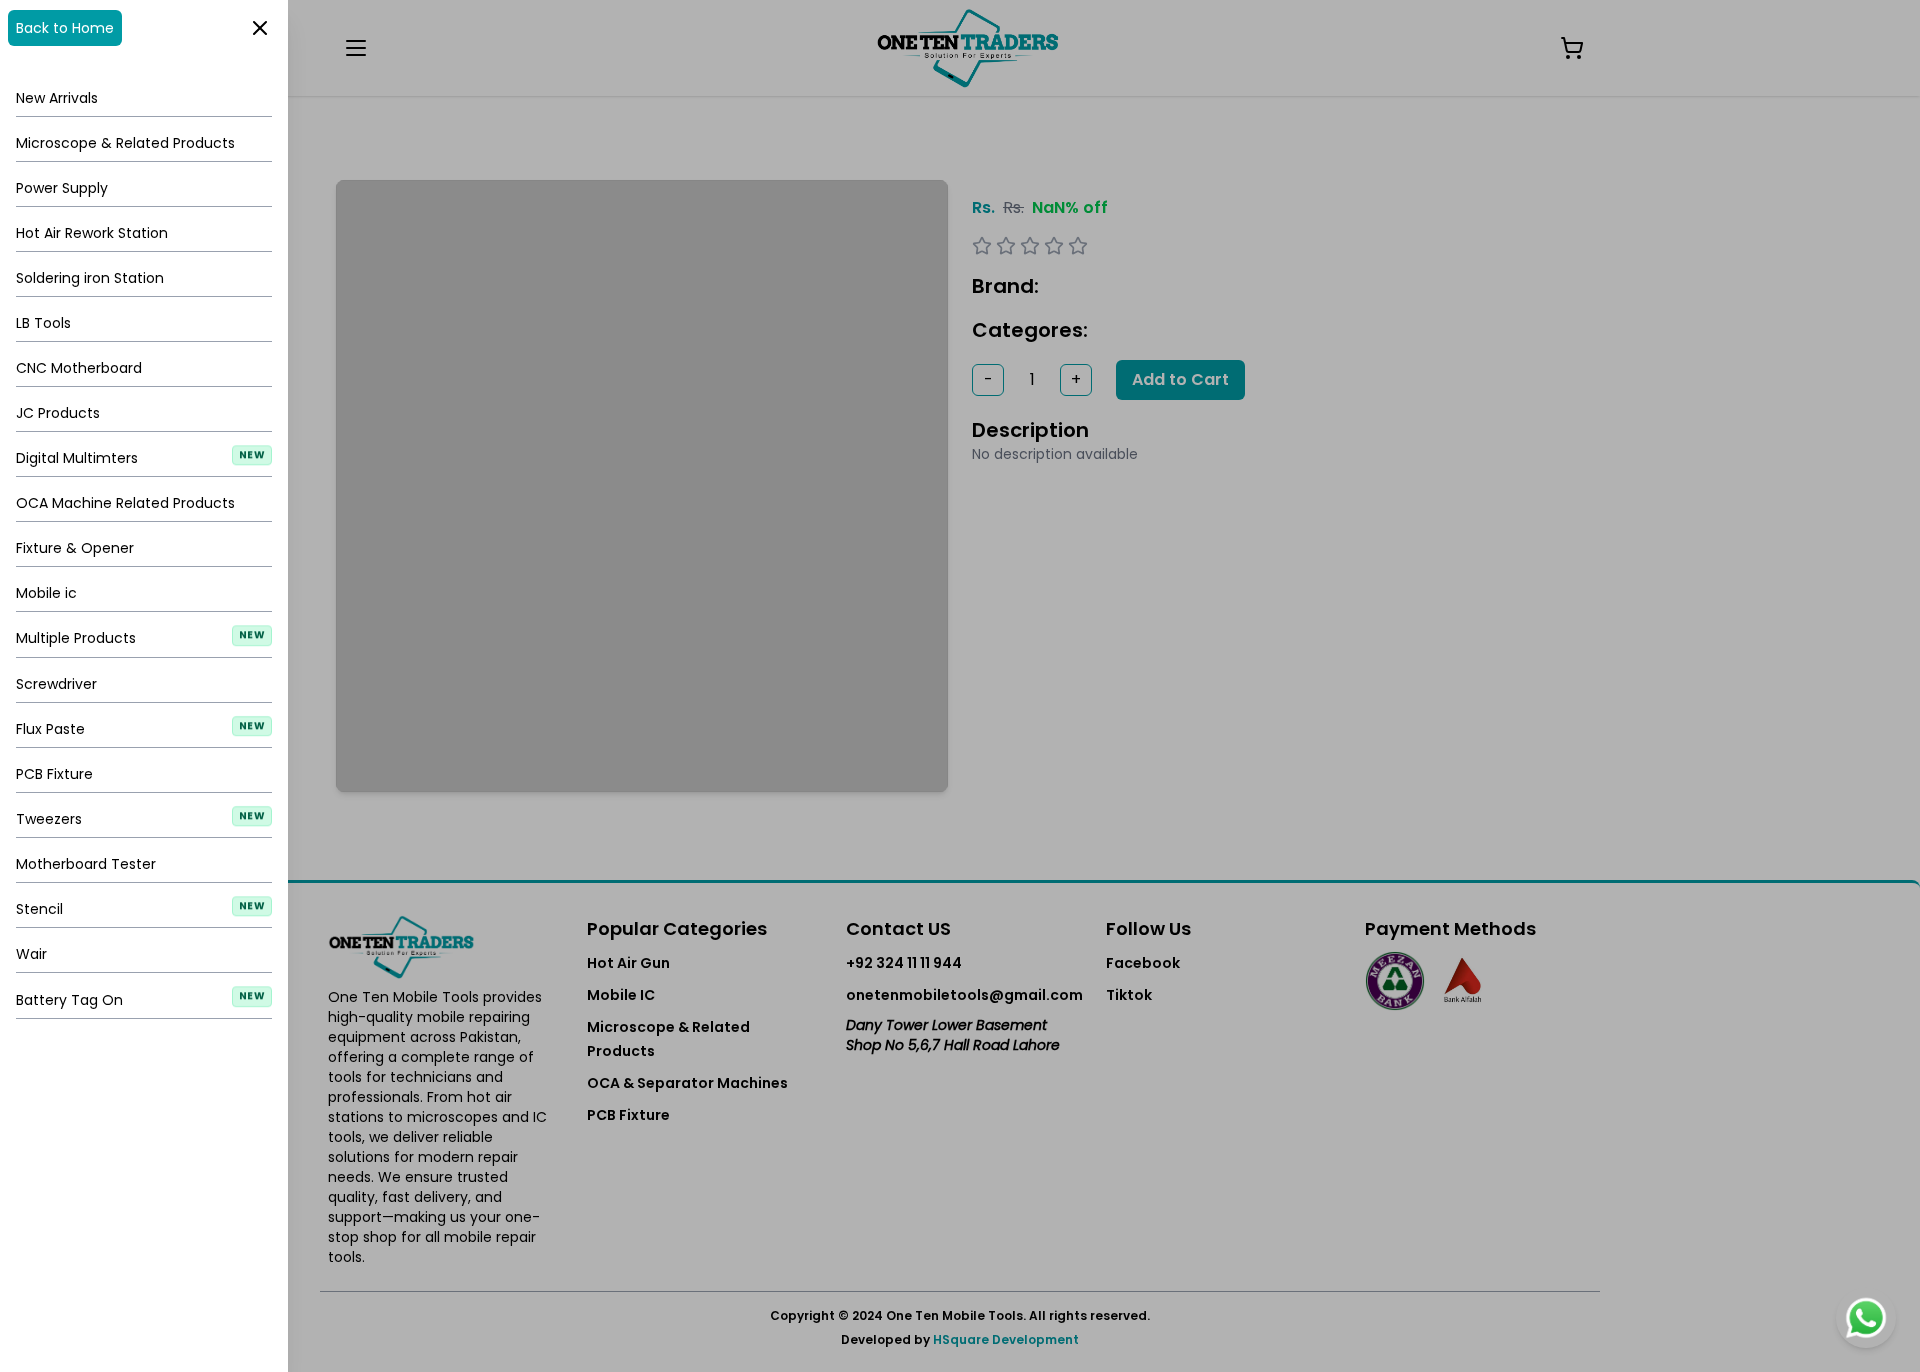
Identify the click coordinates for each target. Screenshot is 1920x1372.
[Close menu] (960, 686)
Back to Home (65, 28)
